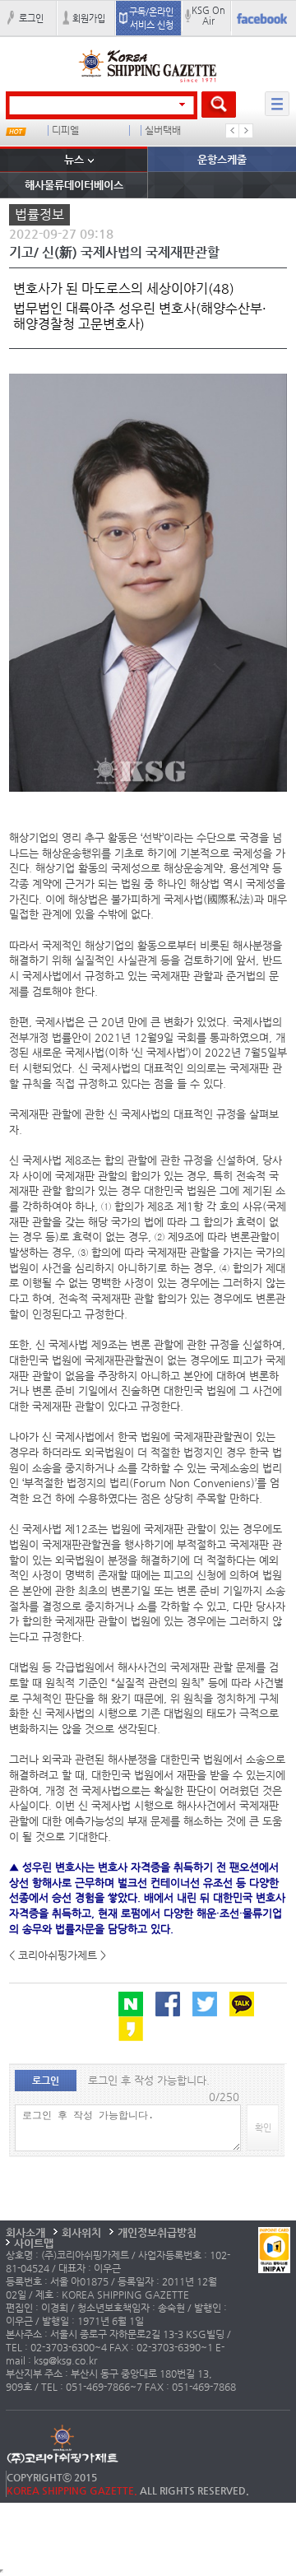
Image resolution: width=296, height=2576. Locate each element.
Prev (233, 131)
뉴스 (74, 159)
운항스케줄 (222, 159)
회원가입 (89, 18)
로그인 (31, 18)
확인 (263, 2127)
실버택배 (163, 130)
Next (246, 131)
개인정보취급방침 (157, 2232)
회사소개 (25, 2232)
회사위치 (81, 2232)
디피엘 (65, 130)
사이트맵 (34, 2243)
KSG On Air (208, 15)
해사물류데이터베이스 (74, 185)
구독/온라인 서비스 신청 (151, 18)
